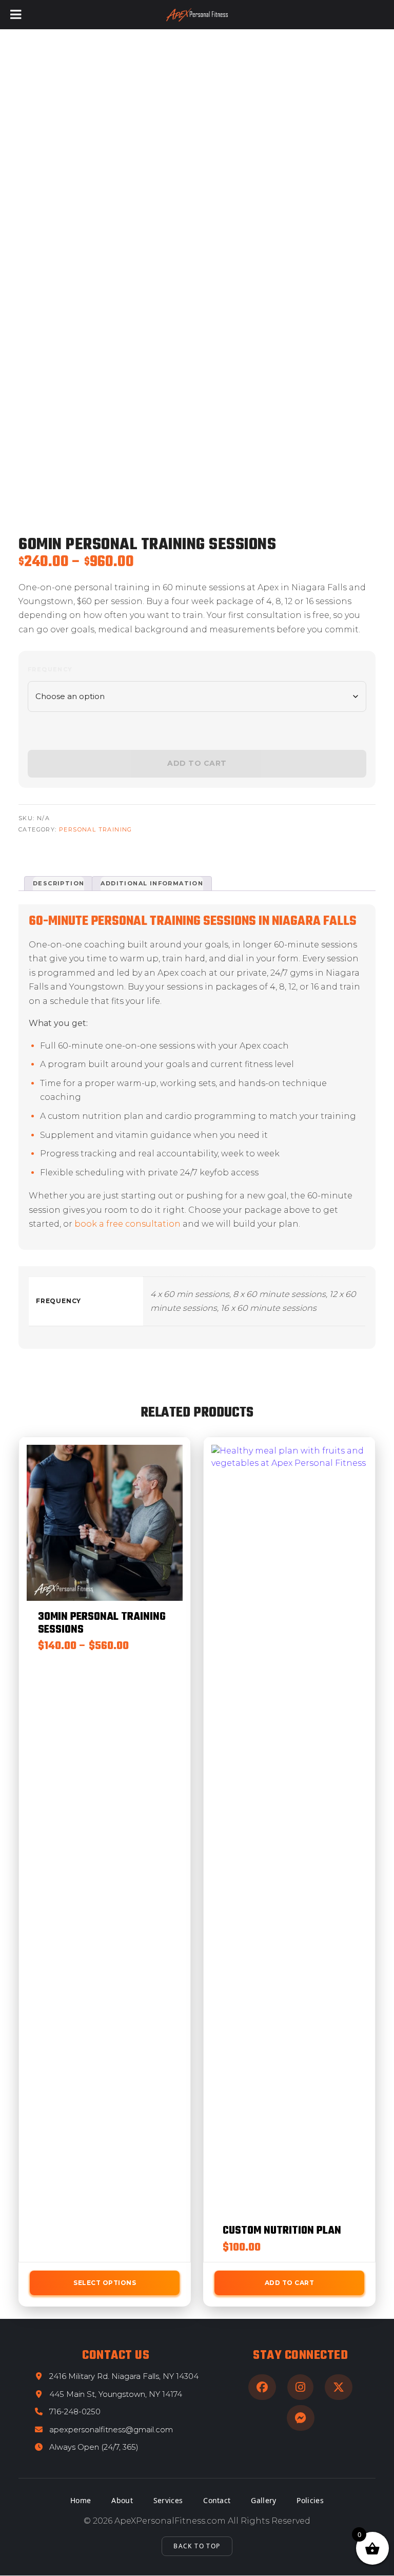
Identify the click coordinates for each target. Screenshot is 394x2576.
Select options (105, 2283)
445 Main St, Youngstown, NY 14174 (116, 2394)
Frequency (50, 669)
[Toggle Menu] (16, 15)
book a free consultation (127, 1224)
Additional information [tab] (152, 883)
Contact (217, 2500)
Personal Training (96, 829)
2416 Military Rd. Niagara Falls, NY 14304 (124, 2376)
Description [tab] (58, 883)
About (122, 2500)
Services (168, 2500)
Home (81, 2500)
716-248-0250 (75, 2412)
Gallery (263, 2500)
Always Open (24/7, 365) (94, 2447)
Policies (310, 2500)
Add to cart (290, 2283)
